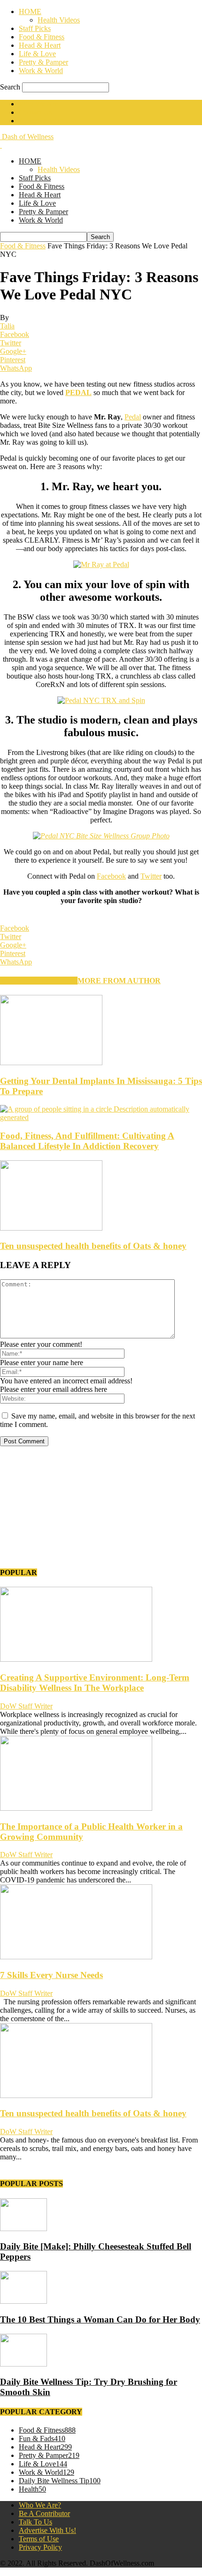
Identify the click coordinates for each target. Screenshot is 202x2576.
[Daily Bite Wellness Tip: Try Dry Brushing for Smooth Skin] (23, 2364)
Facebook (111, 876)
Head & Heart (40, 45)
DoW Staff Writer (26, 1706)
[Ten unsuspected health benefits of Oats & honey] (51, 1228)
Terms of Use (39, 2539)
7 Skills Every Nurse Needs (51, 1975)
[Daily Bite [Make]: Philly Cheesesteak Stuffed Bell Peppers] (23, 2229)
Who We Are (38, 104)
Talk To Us (35, 2522)
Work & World (41, 71)
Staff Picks (35, 28)
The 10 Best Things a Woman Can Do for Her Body (100, 2319)
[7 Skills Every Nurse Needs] (76, 1957)
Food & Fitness (42, 37)
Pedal (133, 417)
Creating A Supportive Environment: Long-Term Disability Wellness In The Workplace (95, 1683)
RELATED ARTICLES (39, 981)
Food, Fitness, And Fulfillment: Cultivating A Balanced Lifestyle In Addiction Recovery (87, 1141)
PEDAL (78, 392)
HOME (30, 11)
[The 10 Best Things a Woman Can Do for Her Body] (23, 2301)
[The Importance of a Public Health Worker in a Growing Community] (76, 1808)
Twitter (151, 876)
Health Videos (59, 20)
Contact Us (35, 112)
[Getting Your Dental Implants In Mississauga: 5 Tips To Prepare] (51, 1063)
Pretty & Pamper (43, 62)
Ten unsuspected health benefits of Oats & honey (93, 1246)
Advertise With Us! (47, 121)
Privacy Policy (40, 2547)
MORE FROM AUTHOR (119, 981)
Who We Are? (40, 2505)
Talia (7, 326)
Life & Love (37, 54)
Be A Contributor (44, 2513)
